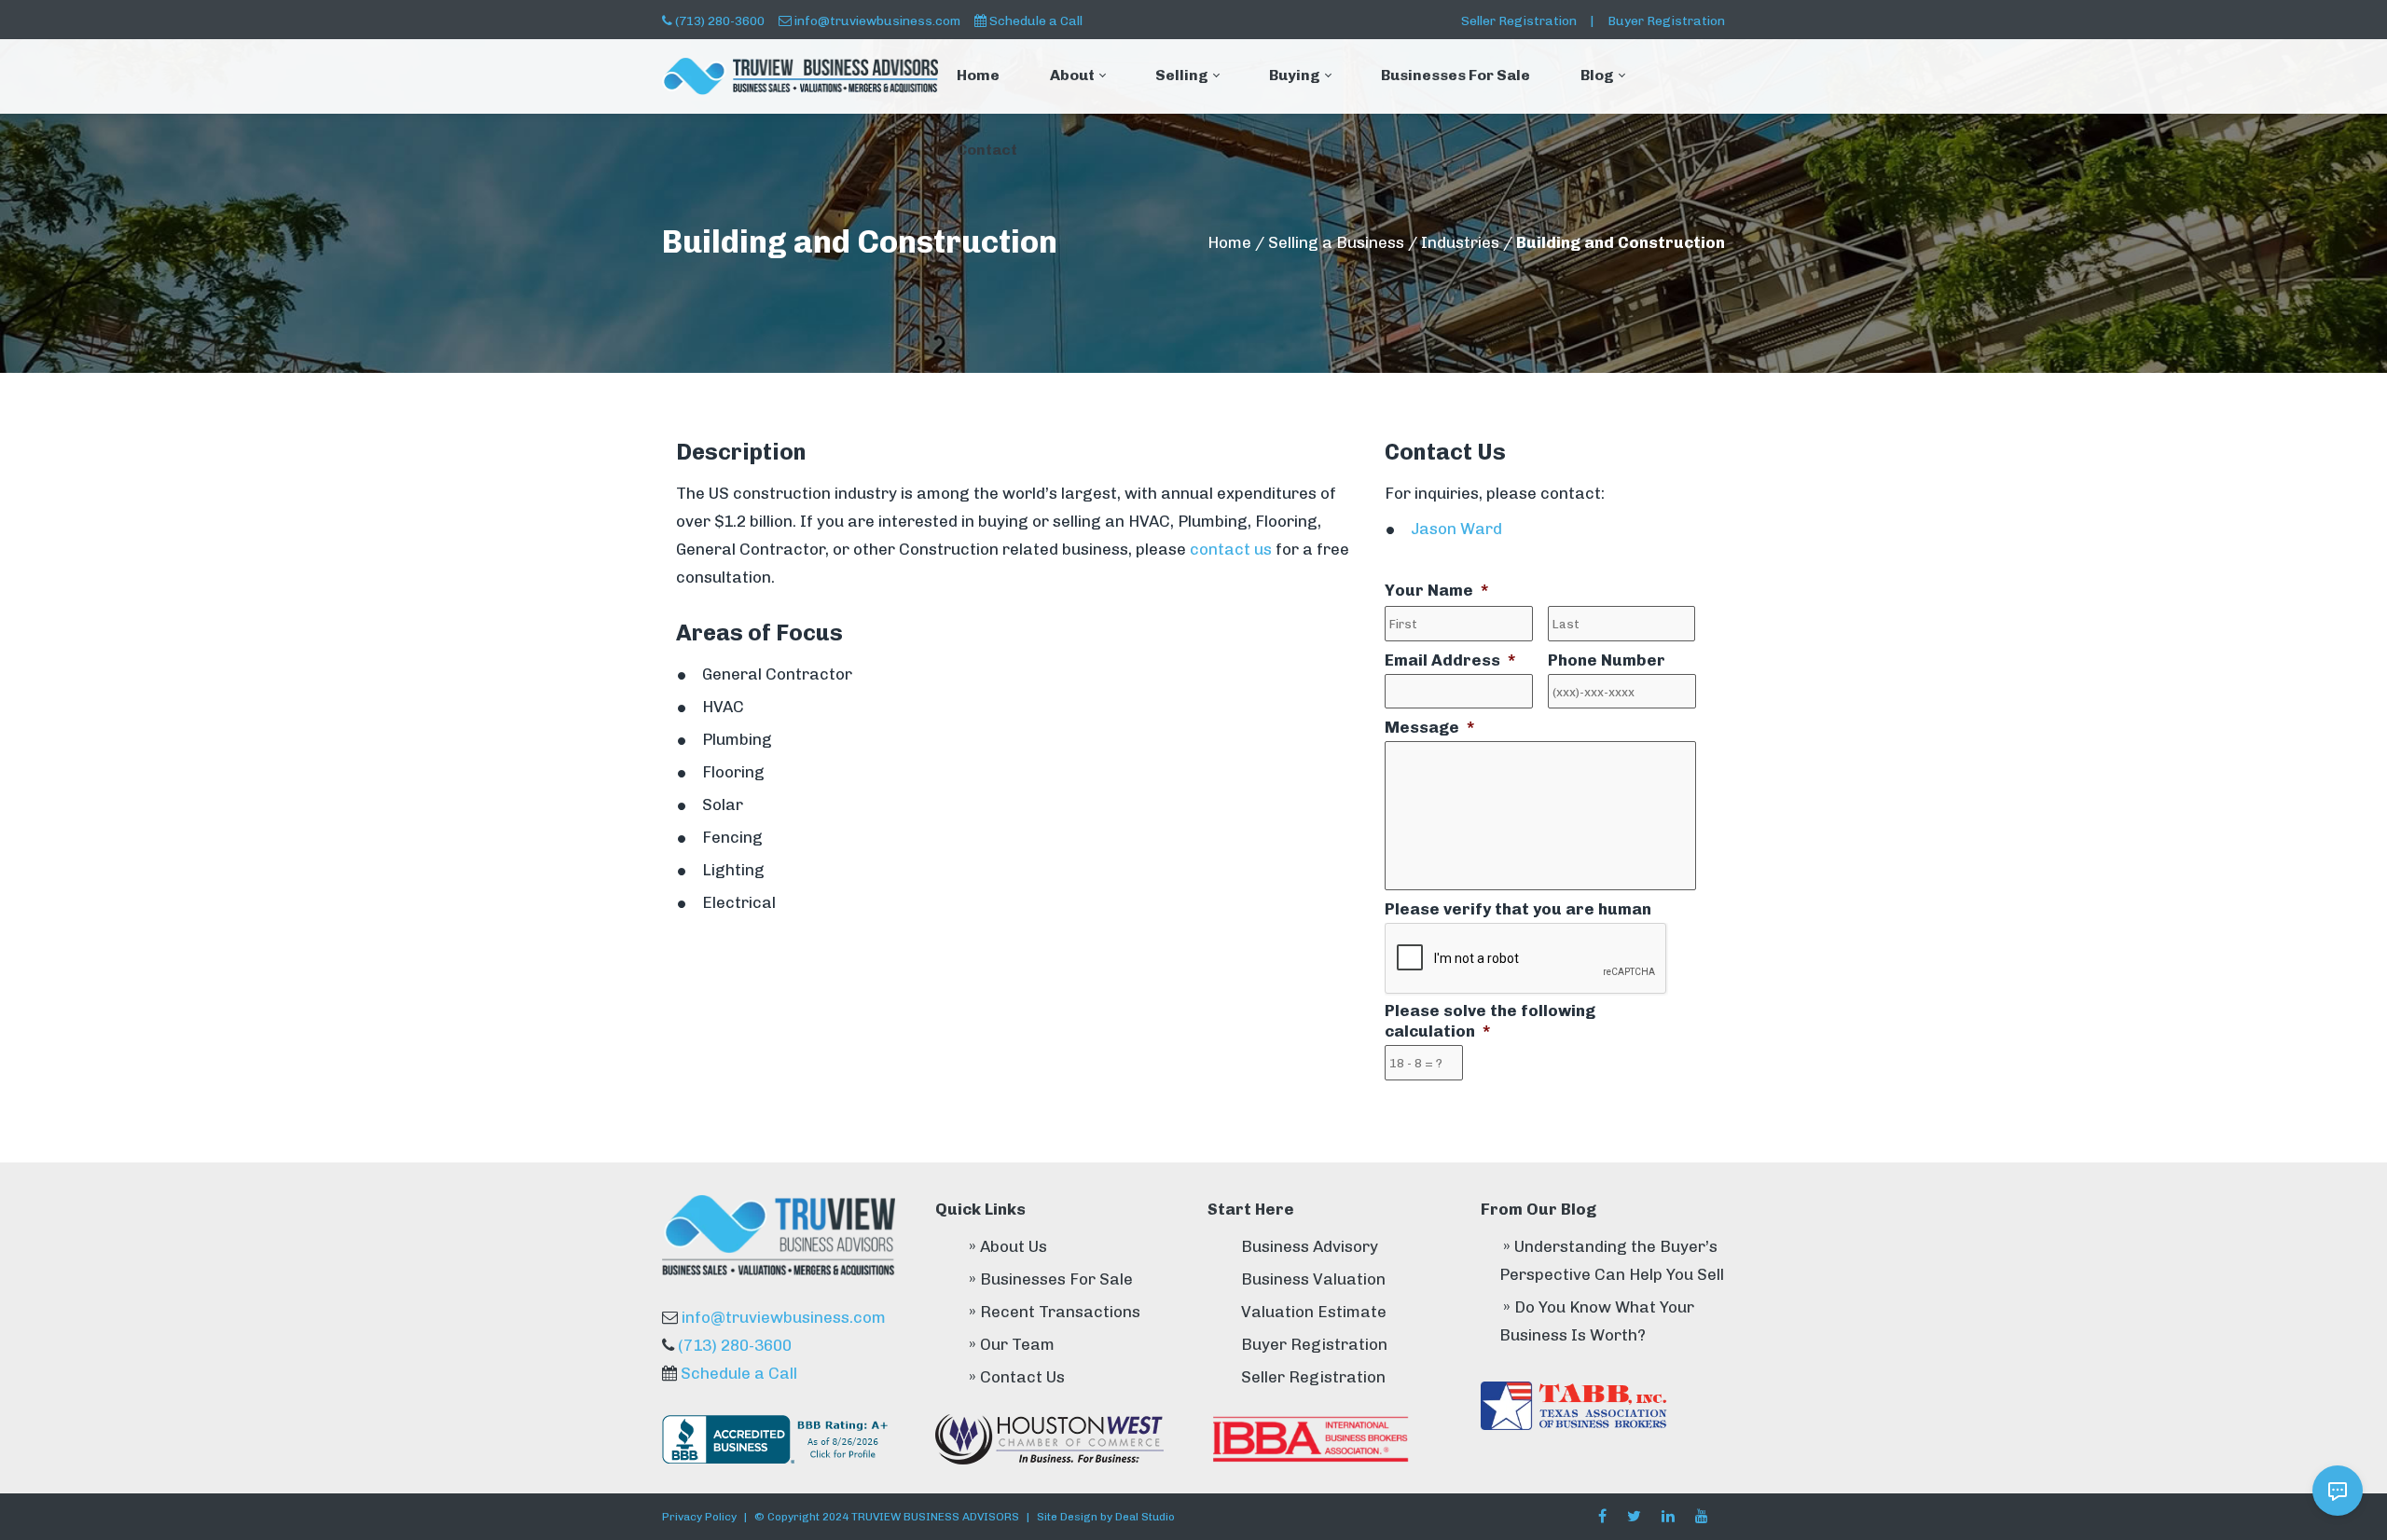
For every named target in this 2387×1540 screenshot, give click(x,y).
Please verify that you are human (1518, 909)
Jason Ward (1456, 529)
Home (1229, 242)
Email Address (1450, 660)
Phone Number (1607, 660)
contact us (1231, 549)
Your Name (1436, 590)
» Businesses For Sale (1051, 1279)
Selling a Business (1336, 242)
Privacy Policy (699, 1517)
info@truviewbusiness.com (877, 21)
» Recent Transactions (1055, 1312)
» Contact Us (1017, 1377)
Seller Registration (1519, 21)
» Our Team (1012, 1344)
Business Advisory (1310, 1246)
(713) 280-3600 (720, 21)
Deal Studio (1145, 1517)
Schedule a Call (1036, 21)
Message (1429, 727)
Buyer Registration (1666, 21)
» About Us (1008, 1246)
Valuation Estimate (1314, 1312)
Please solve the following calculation (1490, 1021)
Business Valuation (1313, 1279)
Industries (1460, 242)
